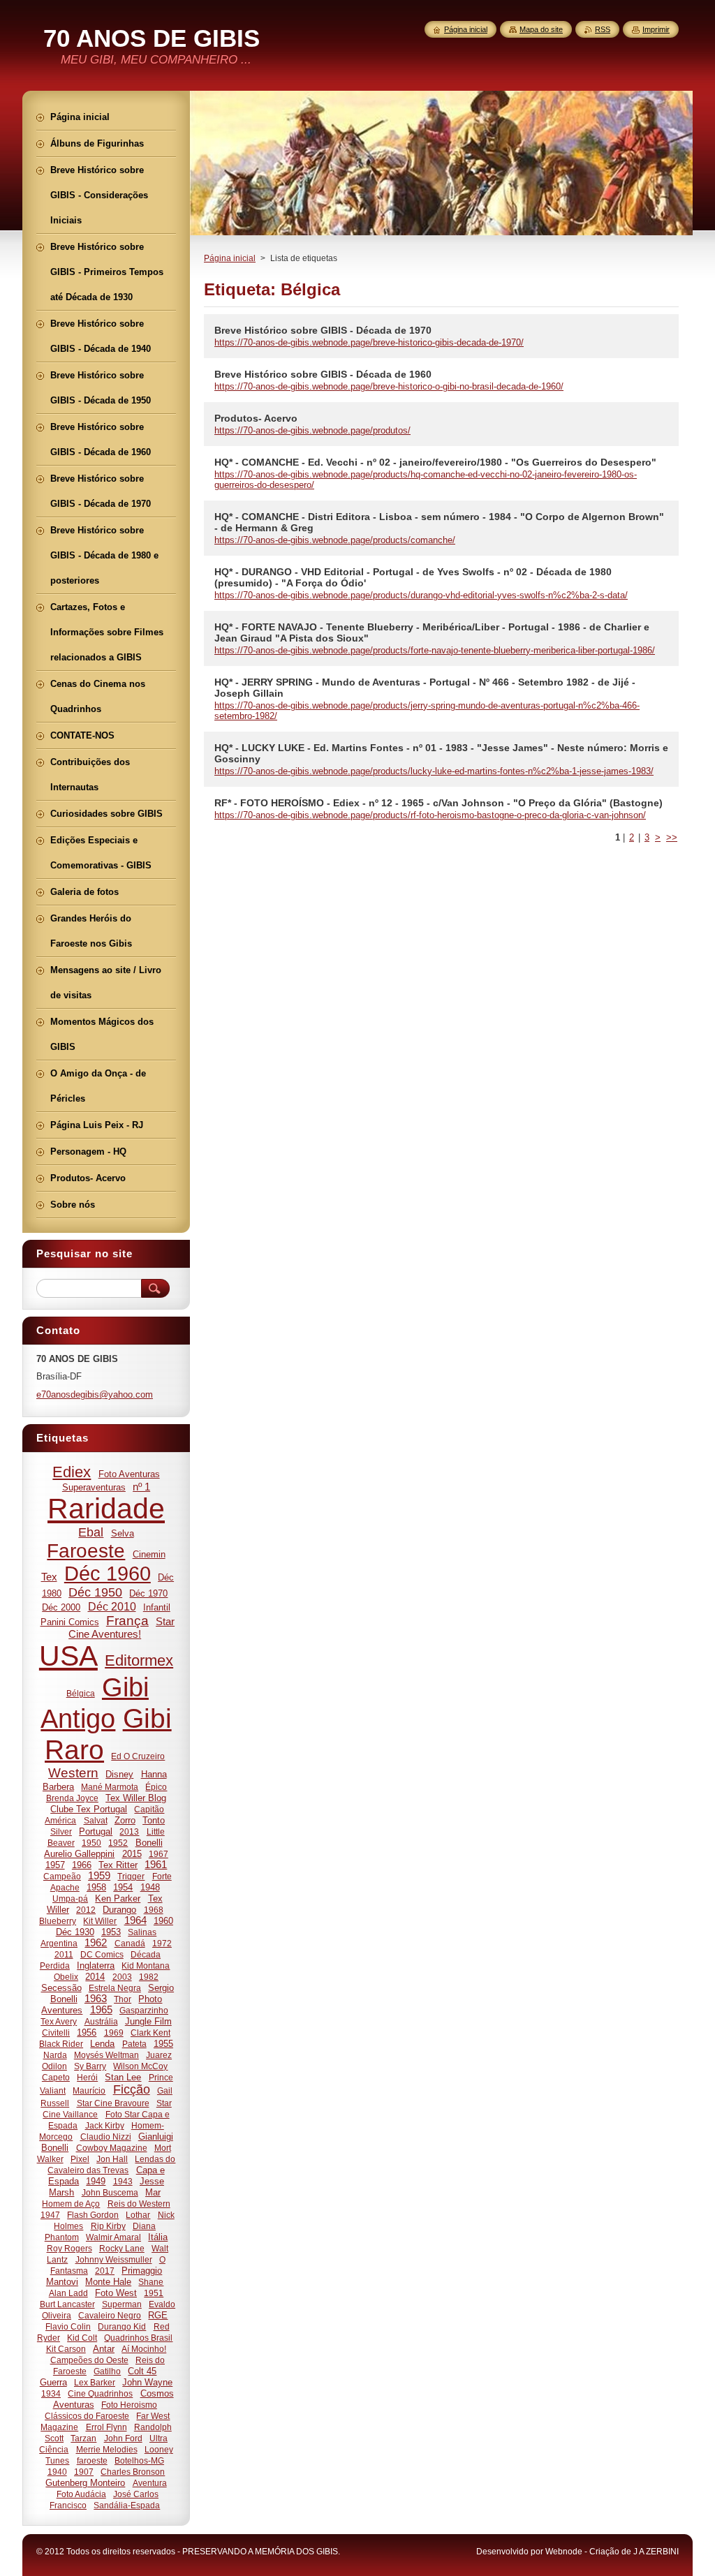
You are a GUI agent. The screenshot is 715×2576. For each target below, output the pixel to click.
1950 (91, 1843)
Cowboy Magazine (112, 2148)
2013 (129, 1831)
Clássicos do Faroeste (87, 2416)
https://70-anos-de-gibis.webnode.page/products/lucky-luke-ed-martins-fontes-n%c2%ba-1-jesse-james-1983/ (434, 771)
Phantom (62, 2237)
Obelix (66, 1977)
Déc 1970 (148, 1593)
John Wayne (147, 2382)
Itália (158, 2237)
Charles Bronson (133, 2472)
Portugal (96, 1831)
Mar (153, 2192)
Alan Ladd (68, 2293)
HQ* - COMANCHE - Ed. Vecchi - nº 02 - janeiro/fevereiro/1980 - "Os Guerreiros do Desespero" (435, 462)
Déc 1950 (95, 1592)
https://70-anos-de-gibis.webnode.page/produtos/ (312, 430)
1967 (159, 1854)
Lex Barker (95, 2382)
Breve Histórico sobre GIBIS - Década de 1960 (323, 374)
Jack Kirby (105, 2125)
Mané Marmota (110, 1787)
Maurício (89, 2090)
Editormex (139, 1660)
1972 (162, 1943)
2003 (122, 1977)
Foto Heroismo (129, 2405)
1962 (96, 1943)
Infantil (157, 1607)
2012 (86, 1910)
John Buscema (110, 2192)
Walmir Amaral (113, 2237)
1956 (87, 2033)
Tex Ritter (118, 1865)
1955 (163, 2044)
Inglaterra (96, 1966)
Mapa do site (541, 29)
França (127, 1621)
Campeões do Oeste (89, 2360)
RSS (603, 29)
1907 (84, 2472)
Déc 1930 (75, 1932)
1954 (123, 1887)
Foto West (116, 2293)
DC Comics (102, 1954)
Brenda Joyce (72, 1798)
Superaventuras (94, 1487)
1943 (123, 2181)
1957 (55, 1865)
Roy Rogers (69, 2248)
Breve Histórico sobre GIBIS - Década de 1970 (323, 330)
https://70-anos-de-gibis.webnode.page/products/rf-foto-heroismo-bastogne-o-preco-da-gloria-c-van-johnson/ (430, 815)
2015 (132, 1854)
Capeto (56, 2077)
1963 (96, 1999)
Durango (119, 1910)
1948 (150, 1887)
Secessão (61, 1988)
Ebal (91, 1532)
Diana (144, 2226)
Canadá (130, 1943)
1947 (50, 2215)
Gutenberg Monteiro (85, 2483)
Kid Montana (146, 1966)
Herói (87, 2077)
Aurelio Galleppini (79, 1854)
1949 (96, 2181)
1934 (51, 2393)
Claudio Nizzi (106, 2137)
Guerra (53, 2382)
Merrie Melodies (107, 2449)
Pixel (80, 2159)
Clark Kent (150, 2033)
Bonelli (149, 1843)
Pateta (134, 2044)
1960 (163, 1921)
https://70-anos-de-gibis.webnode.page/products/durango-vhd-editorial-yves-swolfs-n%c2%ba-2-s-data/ (421, 595)
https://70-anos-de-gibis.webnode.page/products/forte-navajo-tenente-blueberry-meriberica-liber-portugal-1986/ (435, 650)
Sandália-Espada (127, 2505)
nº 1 (141, 1487)
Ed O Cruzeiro (138, 1756)
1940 (57, 2472)
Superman (122, 2304)
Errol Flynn (106, 2427)
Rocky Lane (122, 2248)
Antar (104, 2349)
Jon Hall (112, 2159)
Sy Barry (90, 2066)
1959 (99, 1876)
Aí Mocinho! (144, 2349)
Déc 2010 (112, 1606)
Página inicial (230, 258)
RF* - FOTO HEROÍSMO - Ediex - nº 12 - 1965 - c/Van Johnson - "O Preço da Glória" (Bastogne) (438, 803)
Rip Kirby (108, 2226)
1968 (154, 1910)
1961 (156, 1865)
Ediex (72, 1472)
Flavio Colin (68, 2326)
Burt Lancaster (67, 2304)
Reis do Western (139, 2204)
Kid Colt (82, 2338)
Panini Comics (70, 1622)
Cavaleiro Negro (110, 2315)
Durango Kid (122, 2326)
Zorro (125, 1820)
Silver (61, 1831)
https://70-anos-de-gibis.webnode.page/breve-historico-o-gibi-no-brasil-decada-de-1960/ (389, 386)
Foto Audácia (81, 2494)
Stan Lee (123, 2077)
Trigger (131, 1876)
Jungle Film (148, 2021)
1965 (101, 2010)
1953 (111, 1932)
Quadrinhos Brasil (138, 2338)
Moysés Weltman (106, 2055)
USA (68, 1656)
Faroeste (86, 1551)
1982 (149, 1977)
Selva (123, 1533)
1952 (118, 1843)
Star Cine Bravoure (113, 2103)
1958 (96, 1887)
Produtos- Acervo (256, 418)
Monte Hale (108, 2282)
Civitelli (56, 2033)
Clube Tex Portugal (89, 1809)
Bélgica (81, 1693)
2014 (95, 1977)
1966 (82, 1865)
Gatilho (107, 2371)
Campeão (62, 1876)
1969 (114, 2033)
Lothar (138, 2215)
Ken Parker (118, 1898)
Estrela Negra (115, 1988)
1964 (135, 1920)
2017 (105, 2271)
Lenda (102, 2044)
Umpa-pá (70, 1898)
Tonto (154, 1820)
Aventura (150, 2483)
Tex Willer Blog (136, 1798)
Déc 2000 (61, 1607)
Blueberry (58, 1921)
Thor (123, 1999)
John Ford (123, 2438)
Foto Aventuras (129, 1474)
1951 (154, 2293)
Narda (55, 2055)
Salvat (96, 1820)
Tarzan (83, 2438)
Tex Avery (59, 2021)
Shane (151, 2282)
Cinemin (149, 1554)
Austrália (101, 2021)
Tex (49, 1577)
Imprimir (656, 29)
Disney (119, 1774)
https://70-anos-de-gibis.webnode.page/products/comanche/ (335, 540)
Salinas (142, 1932)
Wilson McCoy (140, 2066)
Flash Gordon (93, 2215)
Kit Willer (100, 1921)
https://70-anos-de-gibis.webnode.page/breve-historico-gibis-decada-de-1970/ (369, 342)
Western (73, 1773)
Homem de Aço (71, 2204)
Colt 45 (142, 2371)
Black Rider (61, 2044)
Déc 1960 (108, 1574)
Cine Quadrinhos (100, 2393)
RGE (158, 2315)
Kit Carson (66, 2349)
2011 (64, 1954)
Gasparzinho (144, 2010)
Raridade (106, 1509)
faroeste (92, 2460)
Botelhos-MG (139, 2460)
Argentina (59, 1943)
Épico (156, 1787)
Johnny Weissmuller (114, 2259)
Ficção (132, 2089)
